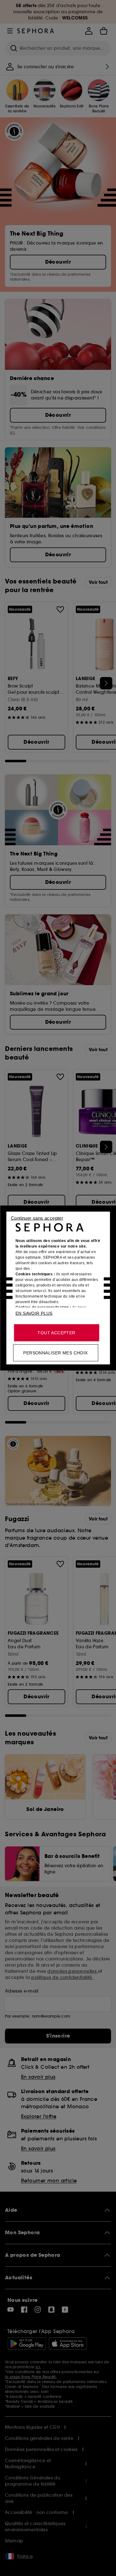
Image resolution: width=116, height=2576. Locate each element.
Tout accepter (56, 1333)
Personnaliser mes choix (55, 1353)
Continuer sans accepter (37, 1218)
